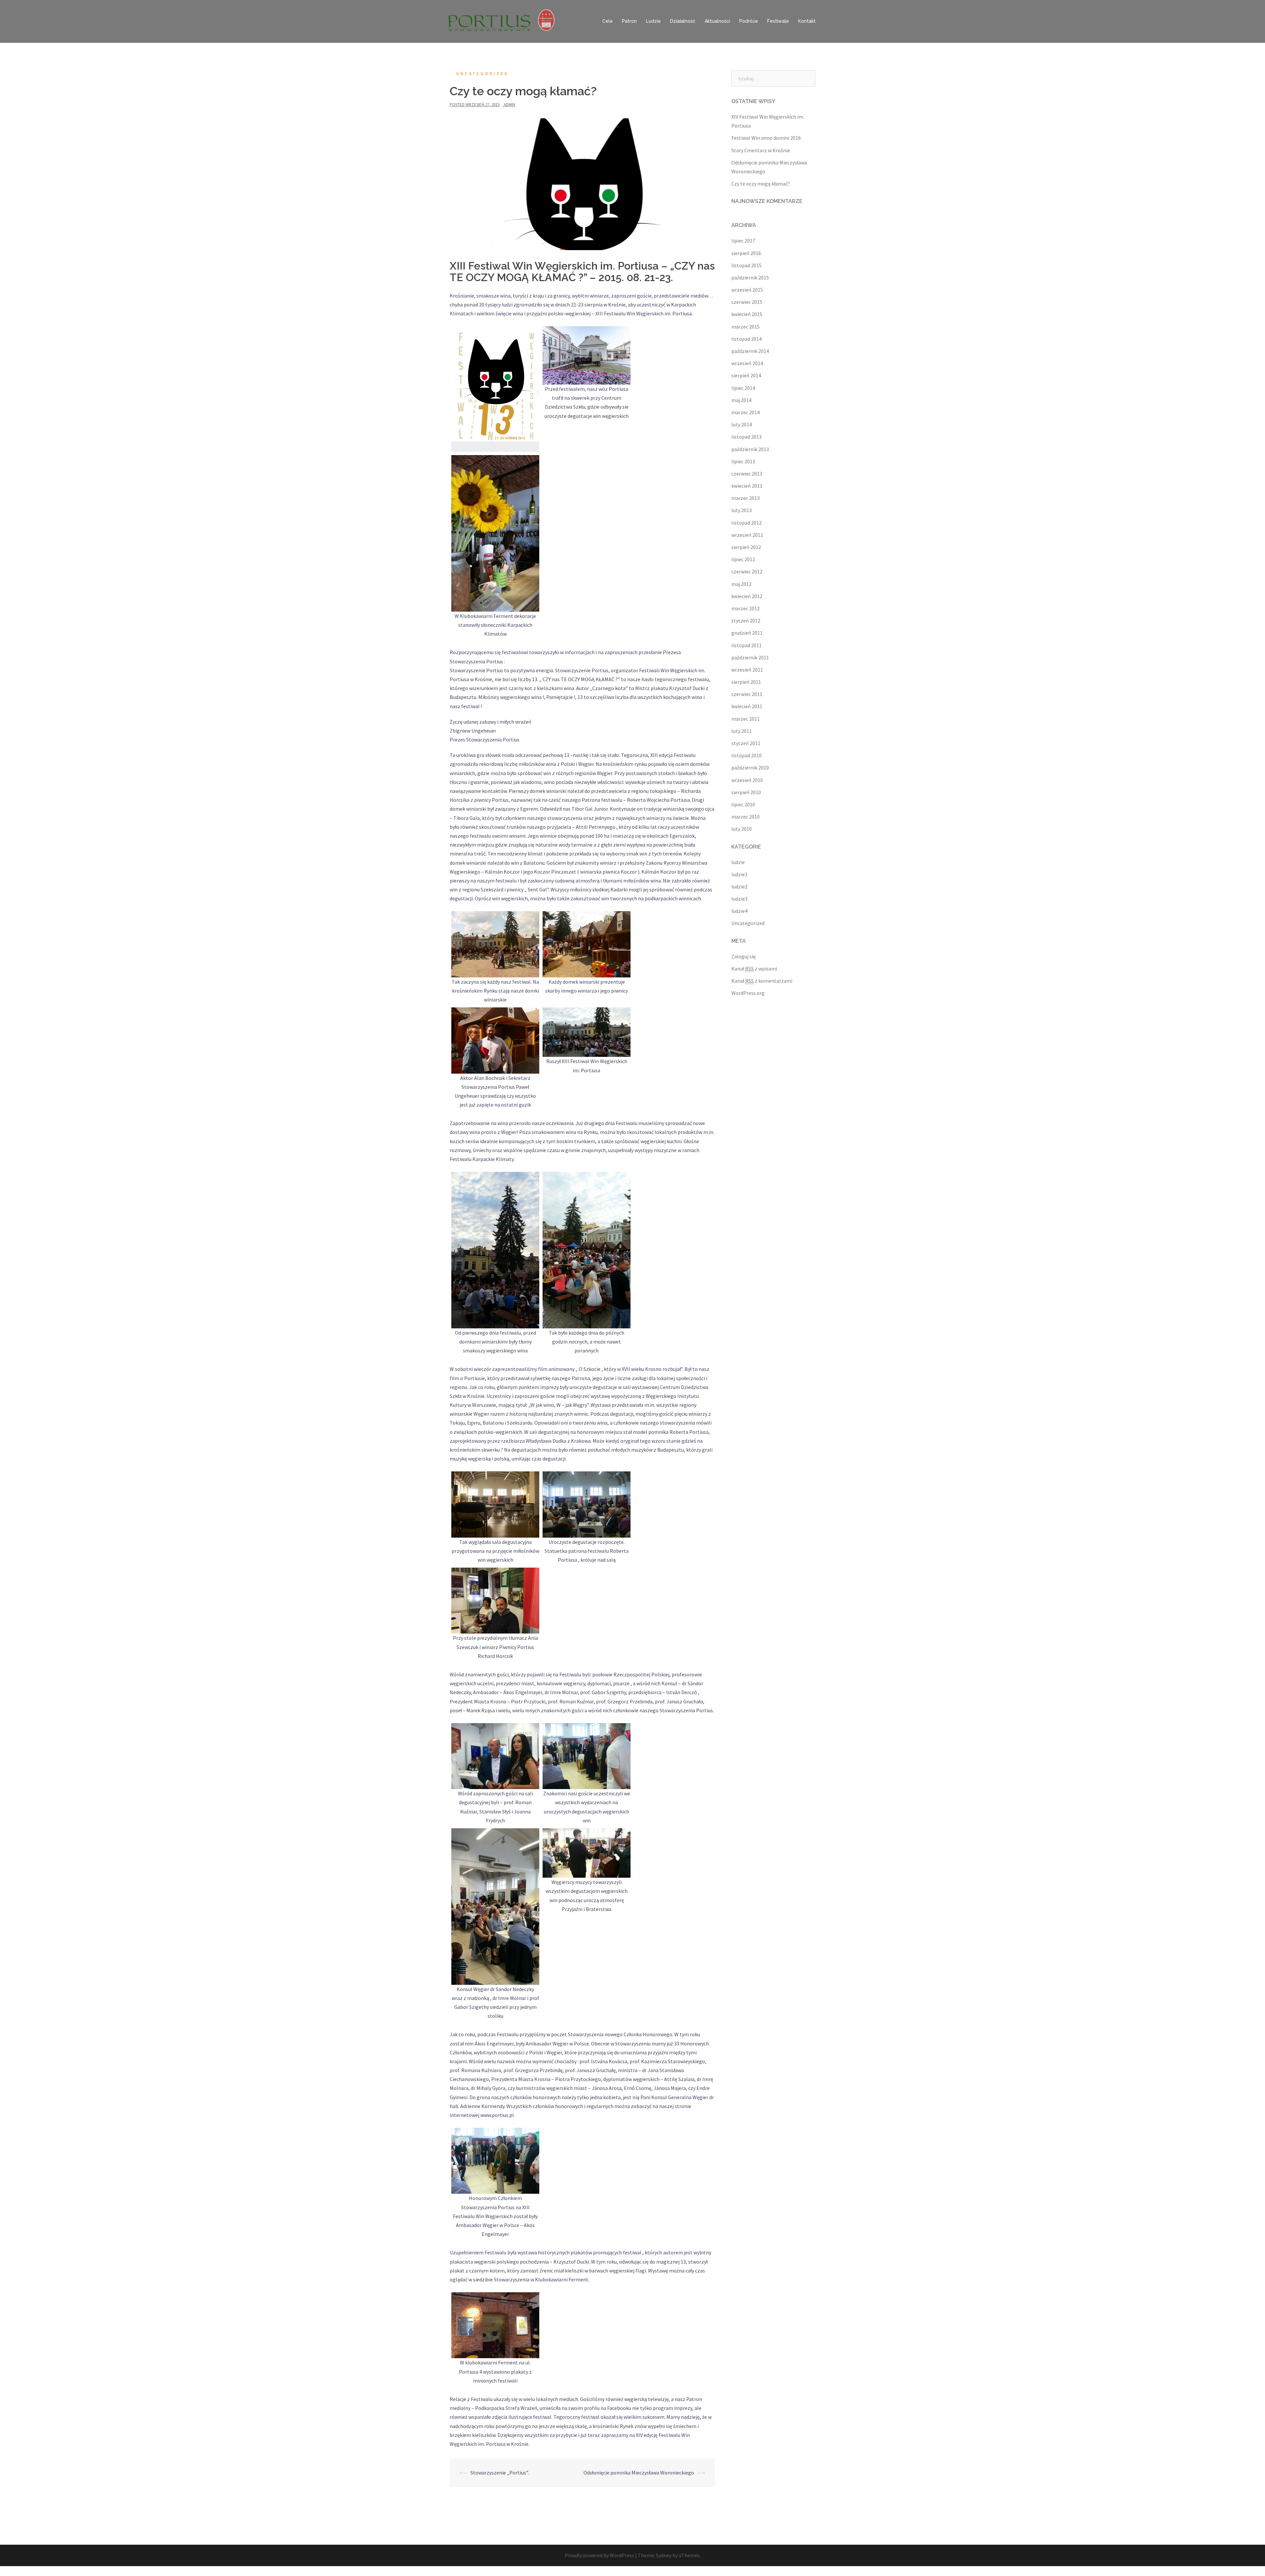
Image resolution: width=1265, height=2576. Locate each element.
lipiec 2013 (743, 461)
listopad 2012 (746, 523)
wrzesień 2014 (747, 363)
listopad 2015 (746, 265)
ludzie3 (739, 899)
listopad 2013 (746, 437)
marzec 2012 (745, 608)
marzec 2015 (745, 327)
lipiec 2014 (743, 388)
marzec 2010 (745, 817)
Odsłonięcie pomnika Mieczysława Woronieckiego (639, 2473)
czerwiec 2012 (747, 571)
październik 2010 (750, 767)
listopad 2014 (746, 339)
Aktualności (717, 21)
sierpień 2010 (746, 792)
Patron (629, 21)
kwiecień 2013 (747, 486)
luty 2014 (742, 424)
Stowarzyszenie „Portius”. (500, 2473)
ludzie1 (739, 874)
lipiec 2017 (743, 241)
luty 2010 (742, 829)
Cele (607, 21)
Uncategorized (483, 74)
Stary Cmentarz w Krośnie (761, 150)
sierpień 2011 (746, 682)
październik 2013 (750, 449)
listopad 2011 (746, 645)
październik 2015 (750, 277)
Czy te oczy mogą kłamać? (761, 184)
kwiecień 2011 (747, 706)
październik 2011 (750, 657)
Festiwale (778, 21)
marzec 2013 (745, 498)
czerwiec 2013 (747, 474)
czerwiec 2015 (747, 302)
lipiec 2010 (743, 804)
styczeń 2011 (746, 743)
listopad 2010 (746, 755)
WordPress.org (748, 993)
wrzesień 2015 (747, 290)
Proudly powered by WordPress (599, 2555)
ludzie (738, 862)
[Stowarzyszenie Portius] (504, 21)
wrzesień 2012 (747, 535)
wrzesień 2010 (747, 780)
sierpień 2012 (746, 547)
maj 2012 (741, 584)
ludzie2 (739, 886)
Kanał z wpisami (754, 969)
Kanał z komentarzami (762, 981)
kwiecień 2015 (747, 314)
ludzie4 (739, 911)
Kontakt (807, 21)
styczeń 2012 (746, 621)
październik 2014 (750, 351)
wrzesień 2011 (747, 670)
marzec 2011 (745, 719)
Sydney (664, 2555)
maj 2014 (741, 400)
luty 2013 (742, 510)
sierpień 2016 (746, 253)
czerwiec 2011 (747, 694)
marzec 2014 (745, 412)
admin (509, 105)
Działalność (683, 21)
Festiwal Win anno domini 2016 (766, 138)
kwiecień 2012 (747, 596)
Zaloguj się (744, 956)
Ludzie (653, 21)
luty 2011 (742, 731)
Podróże (749, 21)
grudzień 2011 (747, 633)
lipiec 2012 (743, 559)
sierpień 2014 (746, 375)
